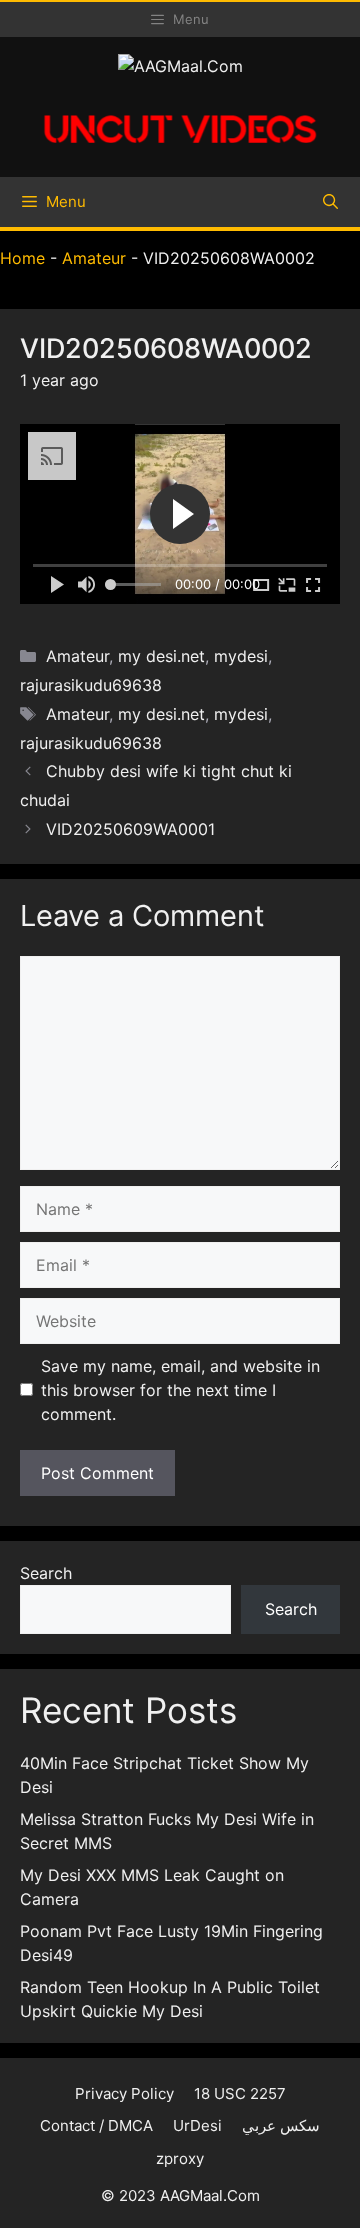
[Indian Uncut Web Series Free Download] (180, 150)
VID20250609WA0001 (130, 829)
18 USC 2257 (240, 2093)
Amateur (94, 258)
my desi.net (161, 656)
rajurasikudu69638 (91, 685)
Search (46, 1573)
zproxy (180, 2158)
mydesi (241, 656)
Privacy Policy (124, 2093)
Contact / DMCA (96, 2125)
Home (22, 258)
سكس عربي (281, 2125)
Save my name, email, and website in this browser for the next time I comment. (180, 1390)
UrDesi (197, 2125)
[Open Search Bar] (330, 202)
